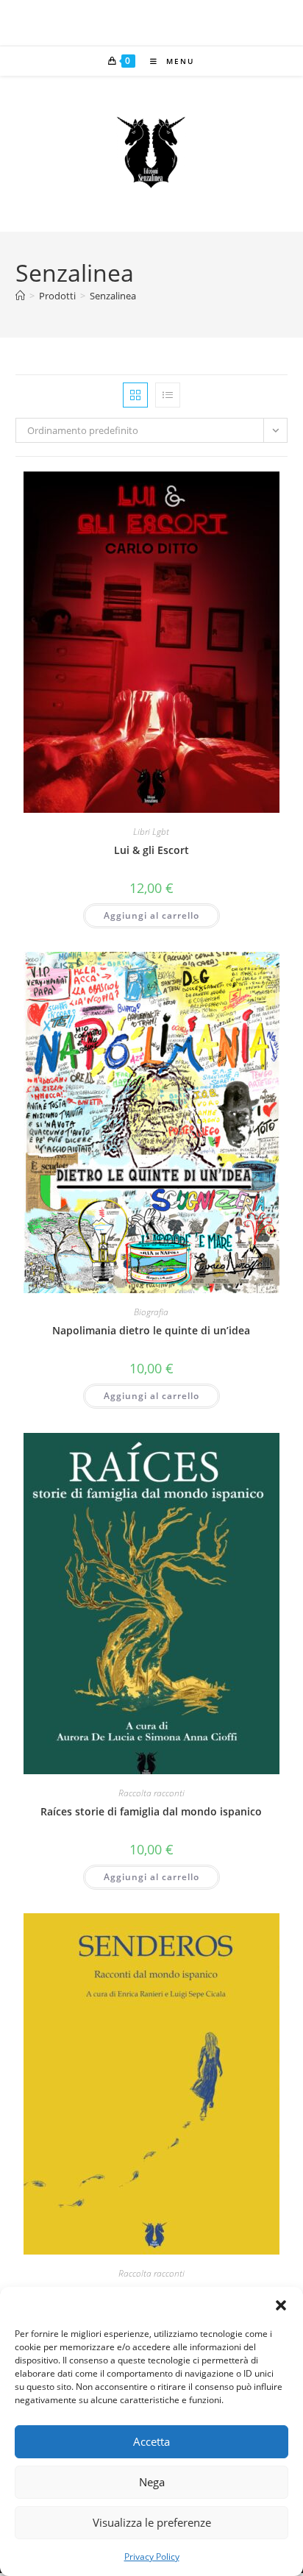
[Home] (20, 296)
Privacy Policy (152, 2557)
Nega (152, 2482)
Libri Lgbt (151, 832)
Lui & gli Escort (151, 850)
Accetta (151, 2441)
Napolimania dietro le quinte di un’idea (151, 1330)
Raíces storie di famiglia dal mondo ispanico (151, 1811)
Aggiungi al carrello (151, 915)
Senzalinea (113, 296)
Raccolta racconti (151, 1793)
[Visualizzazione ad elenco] (168, 395)
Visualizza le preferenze (152, 2522)
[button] (281, 2305)
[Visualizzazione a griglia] (135, 395)
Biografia (151, 1312)
